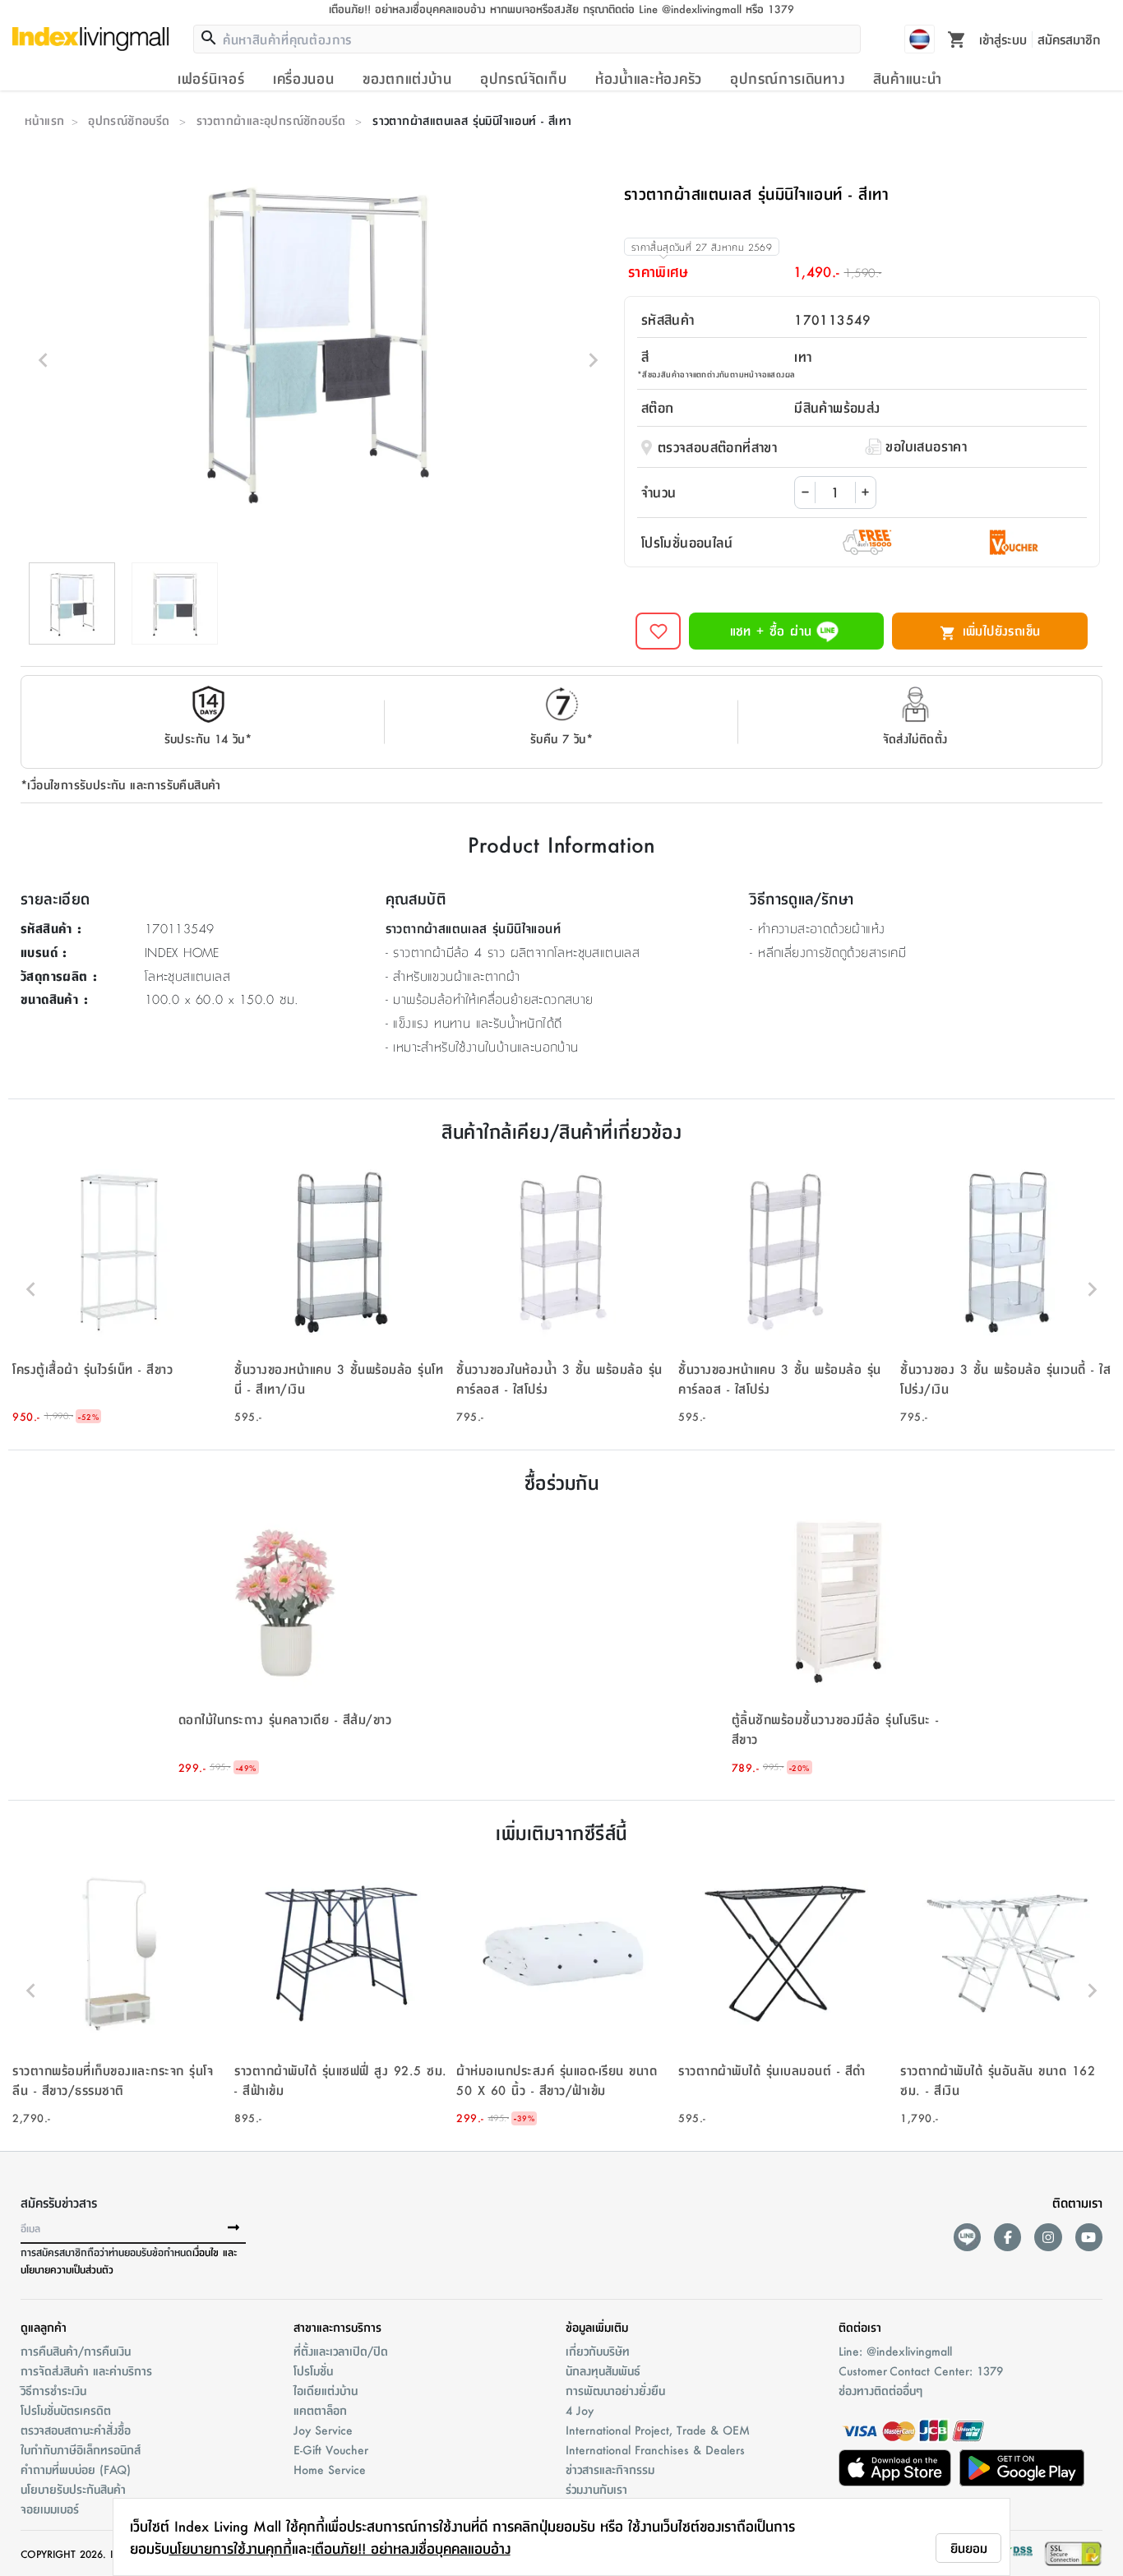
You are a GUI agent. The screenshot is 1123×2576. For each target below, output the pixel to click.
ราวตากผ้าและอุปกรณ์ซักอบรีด (271, 120)
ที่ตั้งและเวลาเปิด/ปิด (341, 2351)
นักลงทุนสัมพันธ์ (603, 2370)
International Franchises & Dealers (655, 2449)
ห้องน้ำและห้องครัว (649, 78)
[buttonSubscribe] (233, 2228)
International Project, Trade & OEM (658, 2430)
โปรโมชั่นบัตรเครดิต (66, 2410)
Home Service (330, 2469)
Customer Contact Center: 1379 (921, 2370)
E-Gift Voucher (331, 2449)
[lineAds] (967, 2237)
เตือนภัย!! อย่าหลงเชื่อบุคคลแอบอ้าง (411, 2548)
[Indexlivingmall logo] (90, 39)
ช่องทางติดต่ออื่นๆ (880, 2390)
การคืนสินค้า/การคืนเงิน (76, 2351)
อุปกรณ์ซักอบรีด (129, 120)
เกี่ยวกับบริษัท (598, 2351)
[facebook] (1007, 2237)
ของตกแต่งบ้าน (407, 78)
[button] (119, 1289)
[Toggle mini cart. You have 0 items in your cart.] (957, 39)
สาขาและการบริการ (337, 2327)
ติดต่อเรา (860, 2327)
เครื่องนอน (304, 78)
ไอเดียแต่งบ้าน (326, 2390)
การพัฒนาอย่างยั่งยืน (615, 2390)
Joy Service (323, 2430)
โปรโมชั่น (313, 2370)
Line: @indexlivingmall (895, 2351)
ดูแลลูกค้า (44, 2327)
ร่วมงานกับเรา (596, 2489)
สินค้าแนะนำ (908, 78)
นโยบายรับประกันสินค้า (73, 2489)
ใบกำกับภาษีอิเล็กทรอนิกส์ (81, 2449)
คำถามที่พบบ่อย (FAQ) (76, 2469)
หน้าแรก (44, 120)
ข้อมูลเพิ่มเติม (597, 2327)
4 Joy (580, 2410)
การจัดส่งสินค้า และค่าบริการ (86, 2370)
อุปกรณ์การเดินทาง (787, 78)
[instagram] (1048, 2237)
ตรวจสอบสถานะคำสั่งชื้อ (76, 2430)
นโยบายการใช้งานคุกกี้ (231, 2548)
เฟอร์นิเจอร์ (211, 78)
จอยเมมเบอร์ (50, 2509)
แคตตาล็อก (320, 2410)
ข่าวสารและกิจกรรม (610, 2469)
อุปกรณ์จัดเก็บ (523, 78)
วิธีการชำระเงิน (53, 2390)
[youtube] (1089, 2237)
